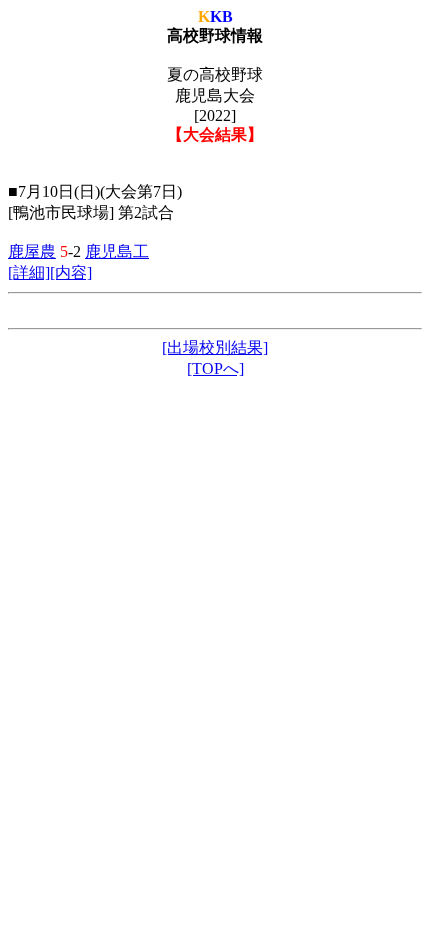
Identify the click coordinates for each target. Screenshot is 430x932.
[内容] (71, 272)
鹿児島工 (117, 251)
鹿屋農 (32, 251)
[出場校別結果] (215, 347)
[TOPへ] (215, 368)
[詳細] (29, 272)
